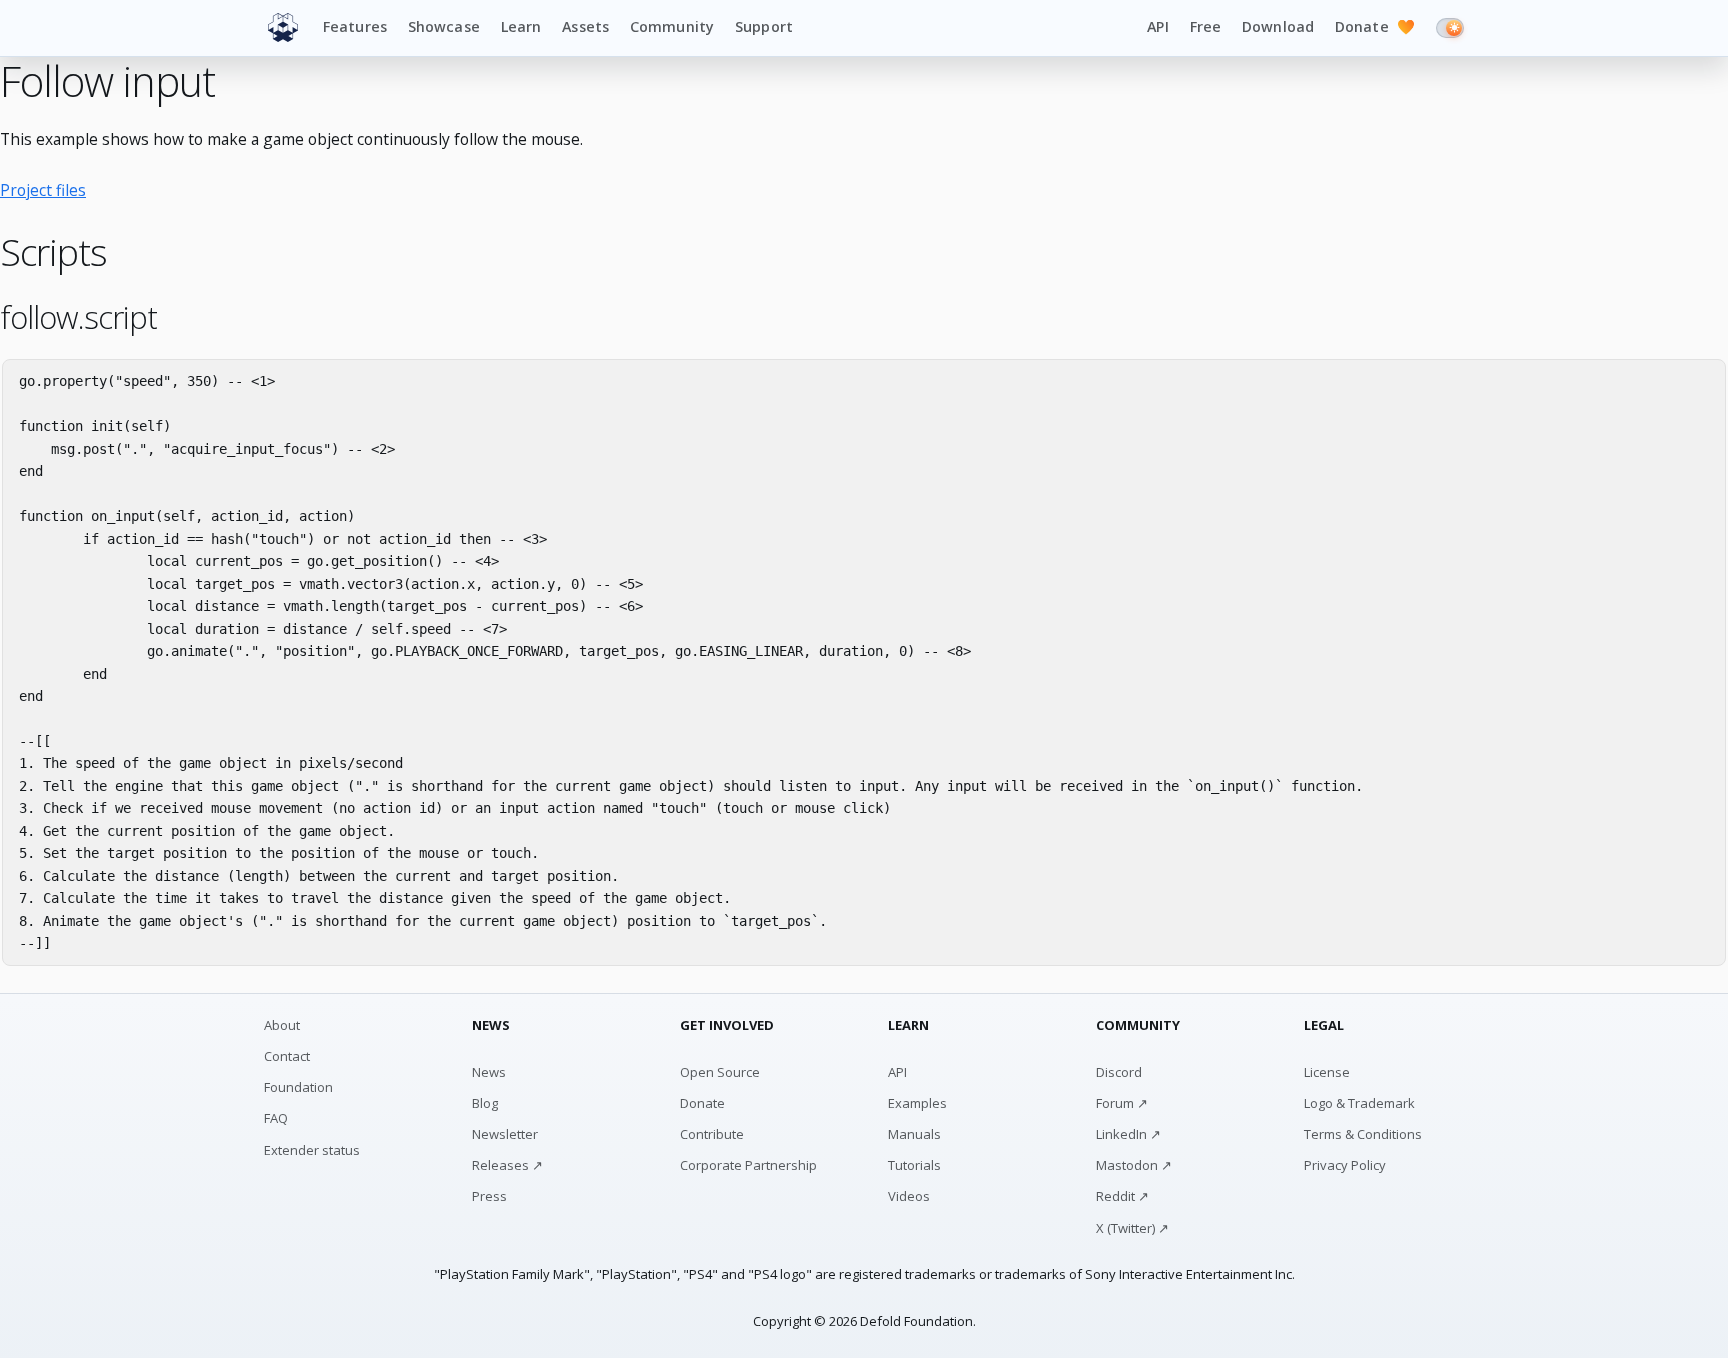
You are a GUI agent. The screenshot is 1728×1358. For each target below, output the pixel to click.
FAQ (276, 1118)
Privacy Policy (1345, 1165)
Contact (287, 1056)
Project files (43, 190)
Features (355, 26)
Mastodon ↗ (1134, 1165)
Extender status (312, 1150)
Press (489, 1196)
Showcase (444, 26)
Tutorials (914, 1165)
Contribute (712, 1134)
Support (764, 26)
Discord (1119, 1072)
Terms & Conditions (1363, 1134)
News (489, 1072)
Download (1278, 26)
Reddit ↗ (1122, 1196)
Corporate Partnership (748, 1165)
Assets (585, 26)
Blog (485, 1103)
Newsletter (505, 1134)
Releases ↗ (507, 1165)
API (1157, 26)
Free (1206, 26)
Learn (521, 26)
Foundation (298, 1087)
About (282, 1025)
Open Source (720, 1072)
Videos (909, 1196)
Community (672, 26)
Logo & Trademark (1359, 1103)
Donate (1375, 26)
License (1327, 1072)
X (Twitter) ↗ (1132, 1228)
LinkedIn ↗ (1128, 1134)
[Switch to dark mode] (1450, 28)
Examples (917, 1103)
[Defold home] (283, 28)
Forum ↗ (1122, 1103)
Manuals (914, 1134)
